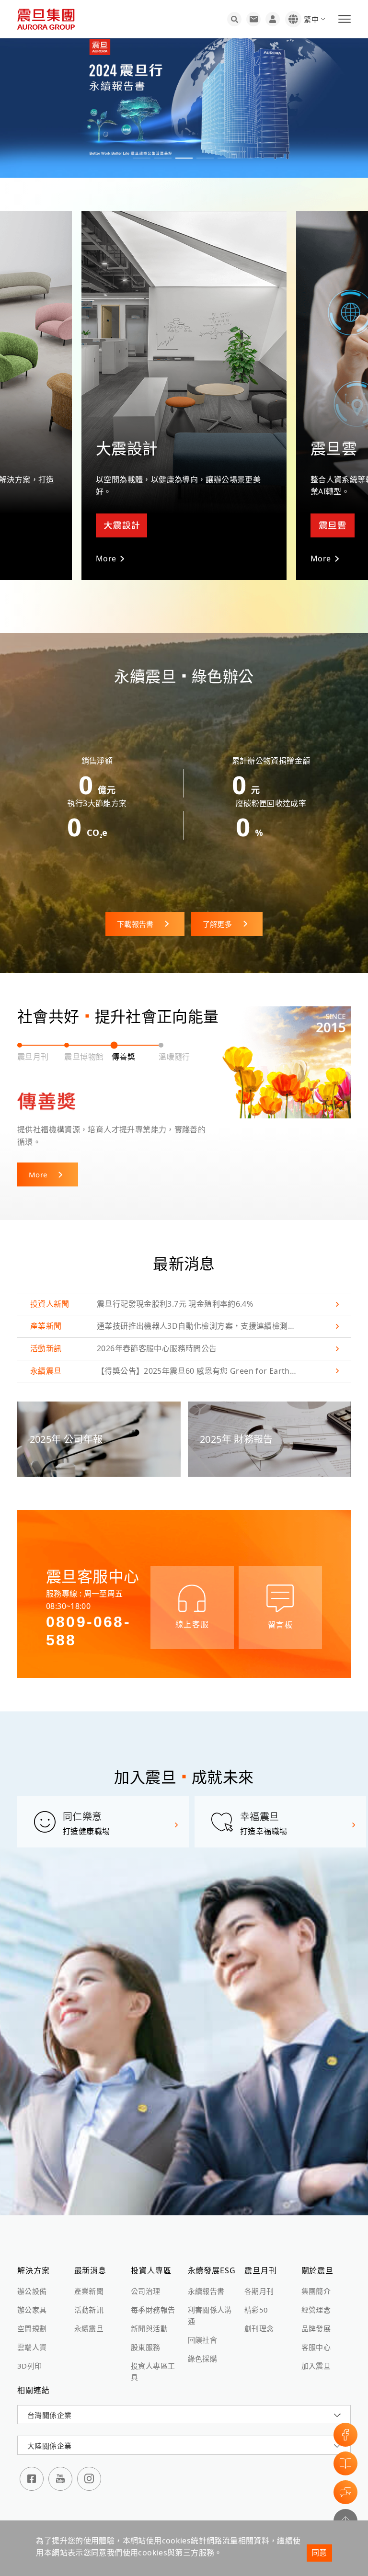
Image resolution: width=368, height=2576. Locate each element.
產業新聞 (89, 2279)
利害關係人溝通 (210, 2303)
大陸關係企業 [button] (49, 2434)
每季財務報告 (153, 2297)
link (184, 1292)
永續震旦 (89, 2316)
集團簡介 (316, 2279)
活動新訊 (89, 2297)
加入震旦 (316, 2353)
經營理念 (316, 2297)
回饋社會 (203, 2327)
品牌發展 (316, 2316)
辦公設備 (32, 2279)
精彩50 (256, 2297)
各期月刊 (259, 2279)
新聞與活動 (149, 2316)
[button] (142, 158)
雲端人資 (32, 2335)
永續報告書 (206, 2279)
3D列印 (30, 2353)
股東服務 (146, 2335)
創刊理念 (259, 2316)
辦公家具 (32, 2297)
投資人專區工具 (153, 2359)
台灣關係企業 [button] (49, 2403)
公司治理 (146, 2279)
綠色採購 (203, 2346)
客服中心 (316, 2335)
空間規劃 (32, 2316)
